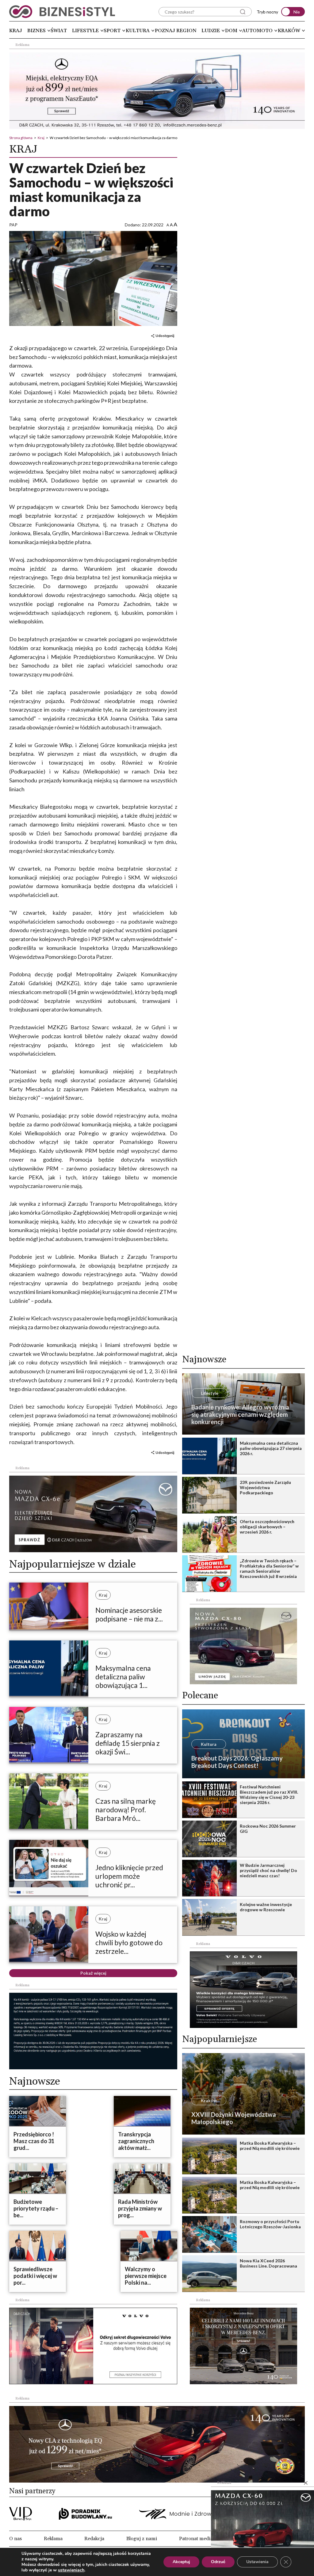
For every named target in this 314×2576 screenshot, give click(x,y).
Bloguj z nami (142, 2539)
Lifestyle (85, 31)
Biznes (36, 31)
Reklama (53, 2539)
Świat (59, 31)
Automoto (257, 31)
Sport (112, 31)
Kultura (138, 31)
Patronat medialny (199, 2539)
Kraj (16, 31)
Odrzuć (218, 2562)
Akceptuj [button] (181, 2562)
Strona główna (21, 138)
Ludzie (211, 31)
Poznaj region (176, 31)
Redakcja (94, 2539)
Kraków (289, 31)
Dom (231, 31)
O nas (15, 2539)
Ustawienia (257, 2562)
